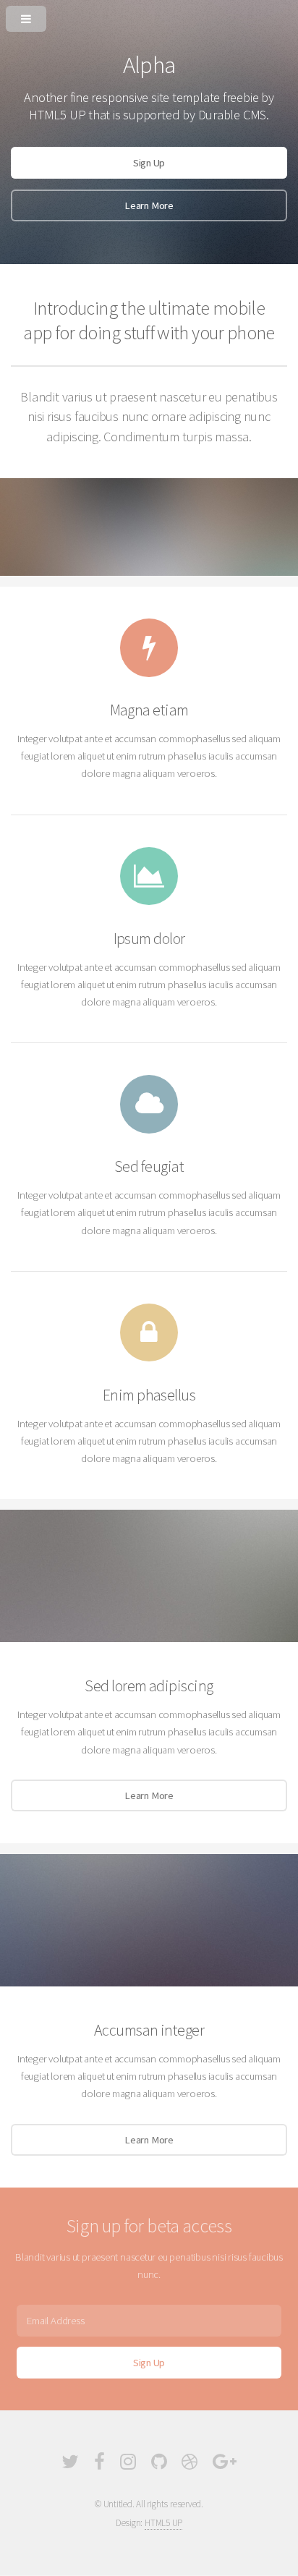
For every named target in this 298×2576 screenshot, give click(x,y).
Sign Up (149, 163)
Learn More (149, 205)
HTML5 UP (163, 2523)
